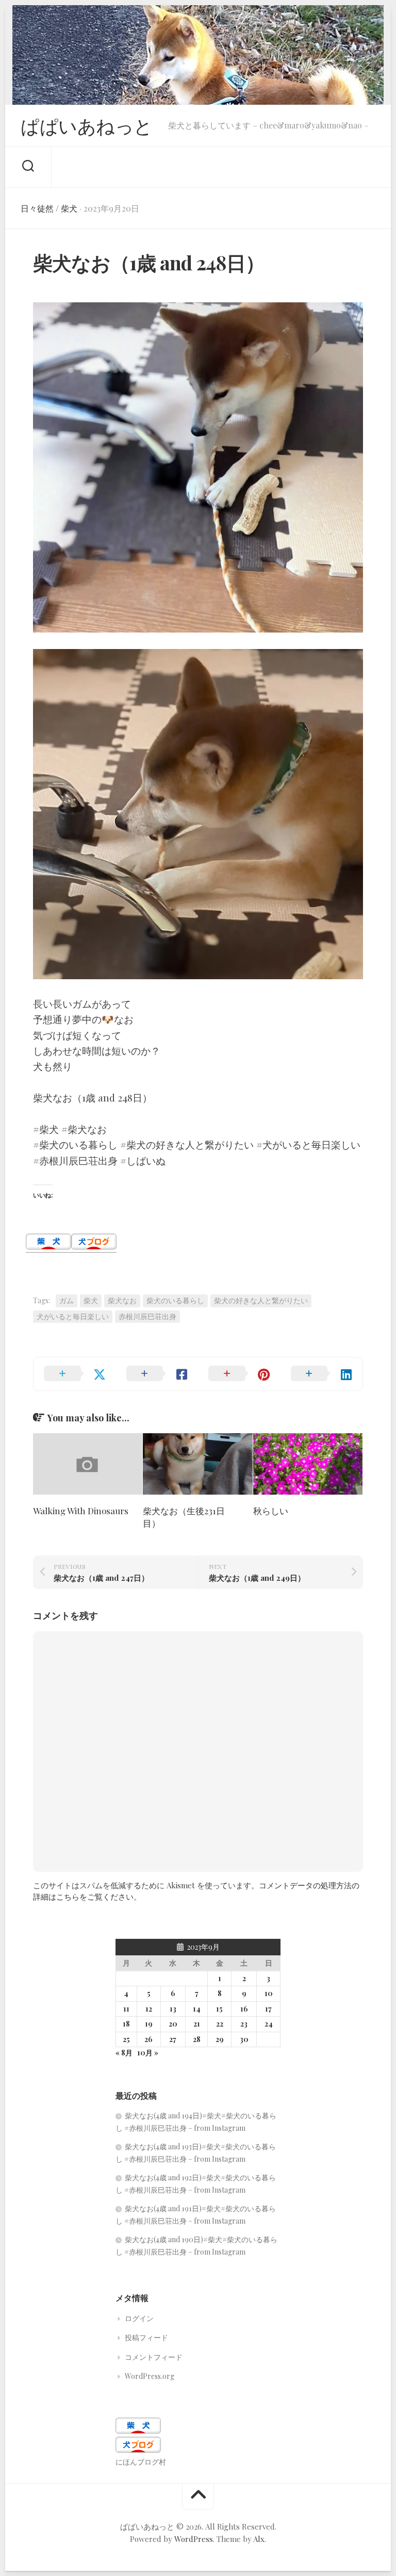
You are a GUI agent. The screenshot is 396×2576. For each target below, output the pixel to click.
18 (126, 2024)
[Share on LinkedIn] (322, 1374)
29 (220, 2039)
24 (269, 2024)
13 (173, 2009)
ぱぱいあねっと (87, 125)
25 (126, 2039)
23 (244, 2024)
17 (268, 2009)
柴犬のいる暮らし (175, 1300)
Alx (259, 2539)
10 (269, 1993)
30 (244, 2039)
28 (197, 2039)
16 (244, 2009)
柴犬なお (122, 1300)
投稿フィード (146, 2337)
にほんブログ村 (141, 2462)
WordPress (194, 2539)
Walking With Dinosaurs (81, 1511)
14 (197, 2009)
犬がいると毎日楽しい (73, 1316)
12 (149, 2009)
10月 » (148, 2053)
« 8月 (124, 2053)
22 (220, 2024)
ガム (67, 1300)
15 (219, 2009)
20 (173, 2024)
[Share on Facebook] (157, 1374)
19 (149, 2024)
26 (148, 2039)
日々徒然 (37, 208)
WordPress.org (150, 2376)
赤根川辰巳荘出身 (147, 1316)
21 (197, 2024)
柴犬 (69, 208)
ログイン (139, 2318)
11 (126, 2009)
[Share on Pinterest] (239, 1374)
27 (173, 2039)
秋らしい (271, 1511)
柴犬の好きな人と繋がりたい (261, 1300)
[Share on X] (75, 1374)
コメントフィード (154, 2357)
